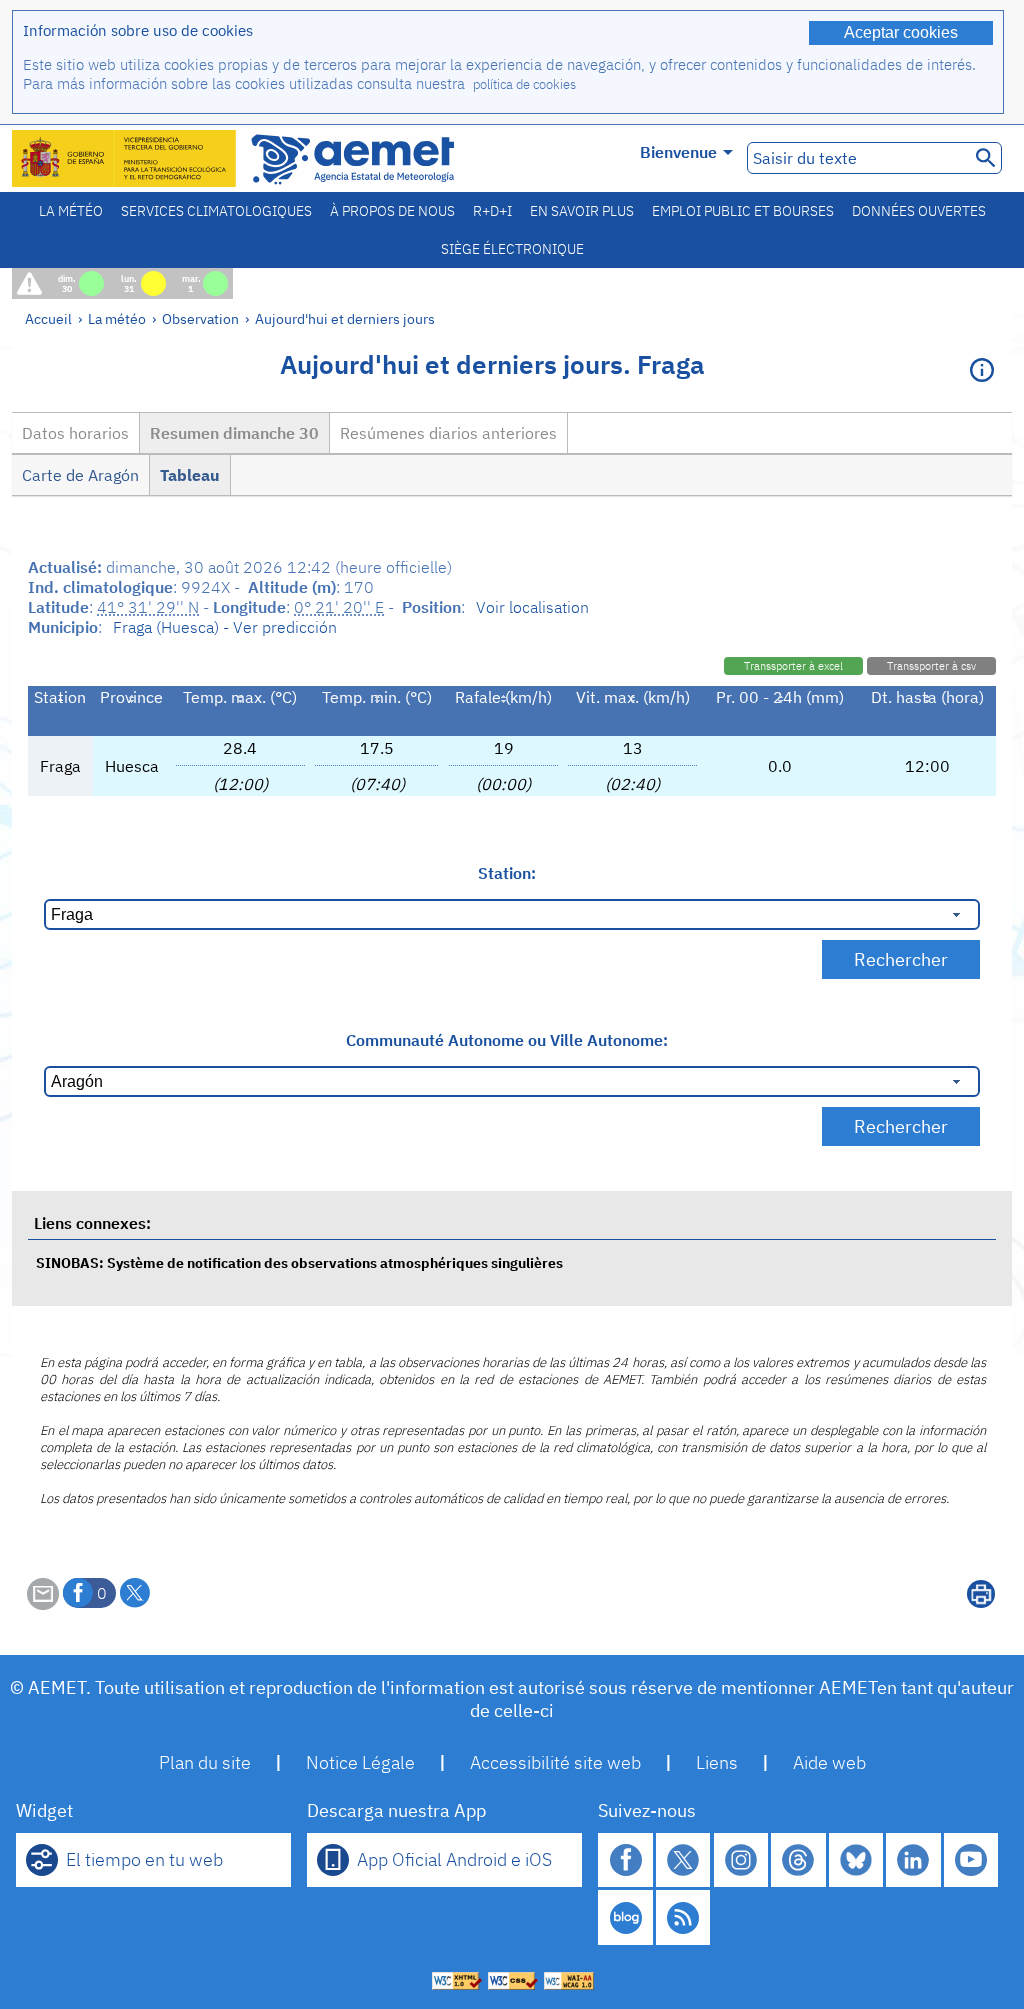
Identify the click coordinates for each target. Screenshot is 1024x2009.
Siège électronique (512, 249)
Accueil (48, 318)
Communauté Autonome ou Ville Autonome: (507, 1040)
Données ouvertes (919, 211)
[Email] (43, 1604)
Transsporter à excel (793, 666)
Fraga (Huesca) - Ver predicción (225, 627)
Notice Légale (360, 1762)
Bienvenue (678, 152)
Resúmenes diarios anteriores (448, 433)
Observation (200, 318)
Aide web (829, 1762)
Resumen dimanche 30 (234, 433)
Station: (507, 873)
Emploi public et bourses (743, 211)
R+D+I (492, 211)
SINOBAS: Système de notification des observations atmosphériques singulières (299, 1262)
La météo (71, 211)
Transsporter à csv (931, 666)
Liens (717, 1762)
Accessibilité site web (555, 1762)
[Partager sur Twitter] (135, 1593)
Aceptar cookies (901, 32)
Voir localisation (532, 607)
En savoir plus (582, 211)
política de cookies (524, 84)
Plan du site (205, 1762)
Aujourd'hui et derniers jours (345, 318)
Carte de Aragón (80, 475)
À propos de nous (392, 211)
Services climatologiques (216, 211)
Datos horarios (75, 433)
